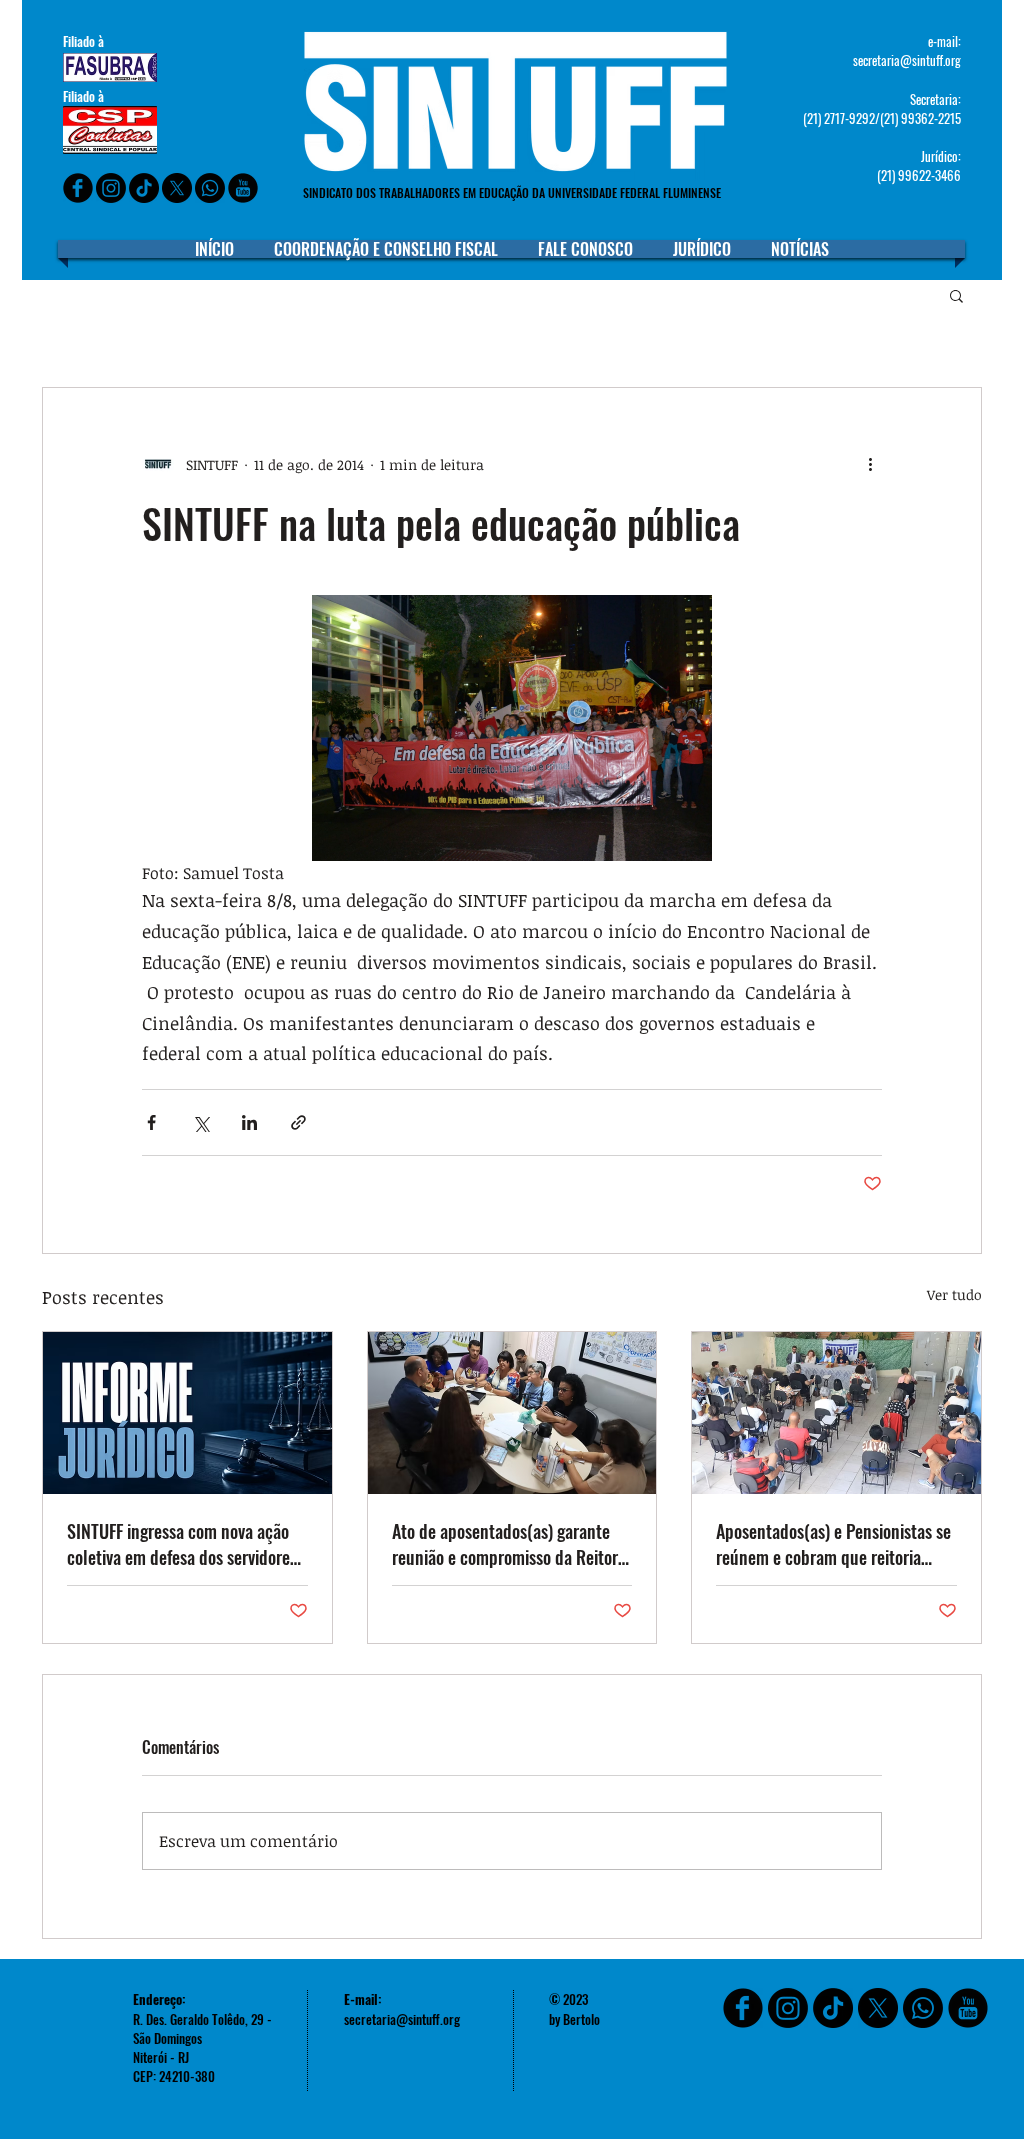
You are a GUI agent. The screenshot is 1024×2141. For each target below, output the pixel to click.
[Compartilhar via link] (298, 1122)
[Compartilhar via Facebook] (151, 1122)
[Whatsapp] (210, 188)
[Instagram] (111, 188)
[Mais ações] (870, 464)
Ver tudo (954, 1294)
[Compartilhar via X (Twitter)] (200, 1122)
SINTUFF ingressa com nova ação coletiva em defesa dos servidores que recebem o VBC (182, 1544)
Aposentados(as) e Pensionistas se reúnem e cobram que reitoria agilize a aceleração (833, 1544)
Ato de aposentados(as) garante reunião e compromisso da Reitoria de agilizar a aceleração (511, 1544)
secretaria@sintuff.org (907, 60)
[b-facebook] (78, 188)
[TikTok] (833, 2008)
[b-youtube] (243, 188)
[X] (177, 188)
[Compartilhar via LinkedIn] (249, 1122)
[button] (956, 295)
